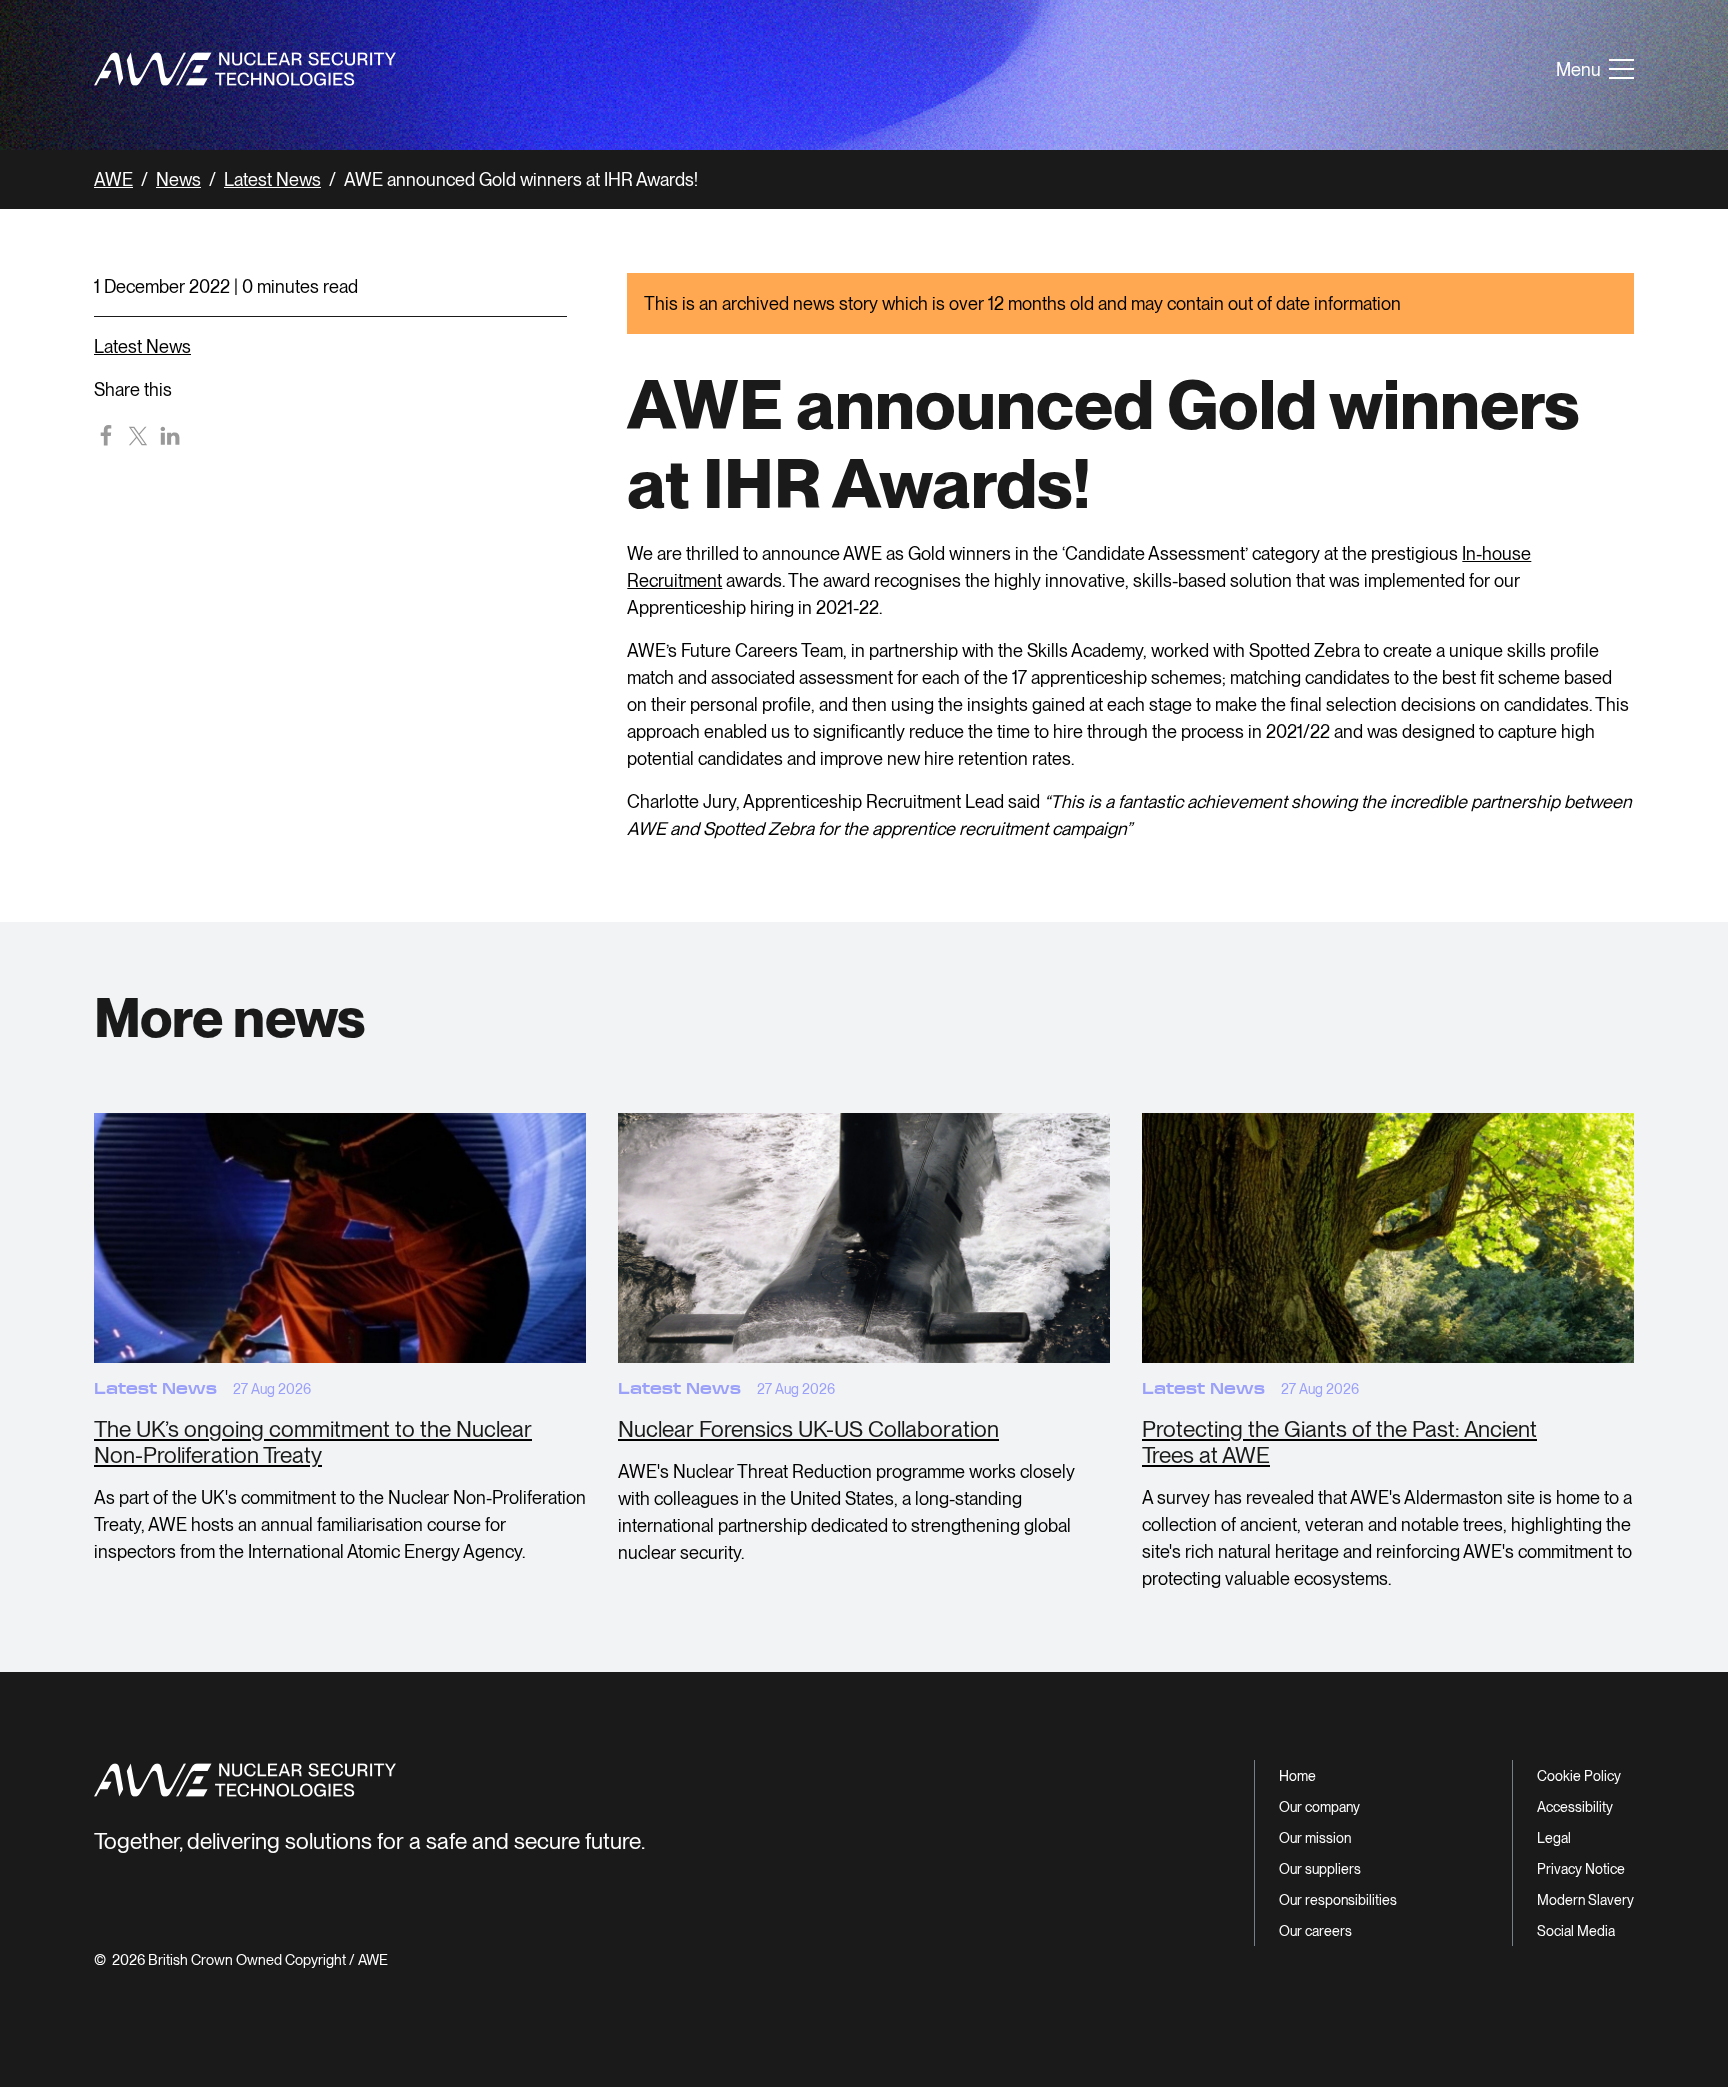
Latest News (272, 179)
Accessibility (1575, 1807)
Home (1297, 1776)
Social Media (1576, 1931)
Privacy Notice (1581, 1869)
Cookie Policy (1579, 1776)
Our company (1319, 1807)
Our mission (1315, 1838)
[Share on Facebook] (106, 435)
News (178, 179)
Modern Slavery (1585, 1900)
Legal (1554, 1838)
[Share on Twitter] (138, 435)
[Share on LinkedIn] (170, 435)
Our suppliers (1320, 1869)
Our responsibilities (1338, 1900)
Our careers (1315, 1931)
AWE (113, 179)
